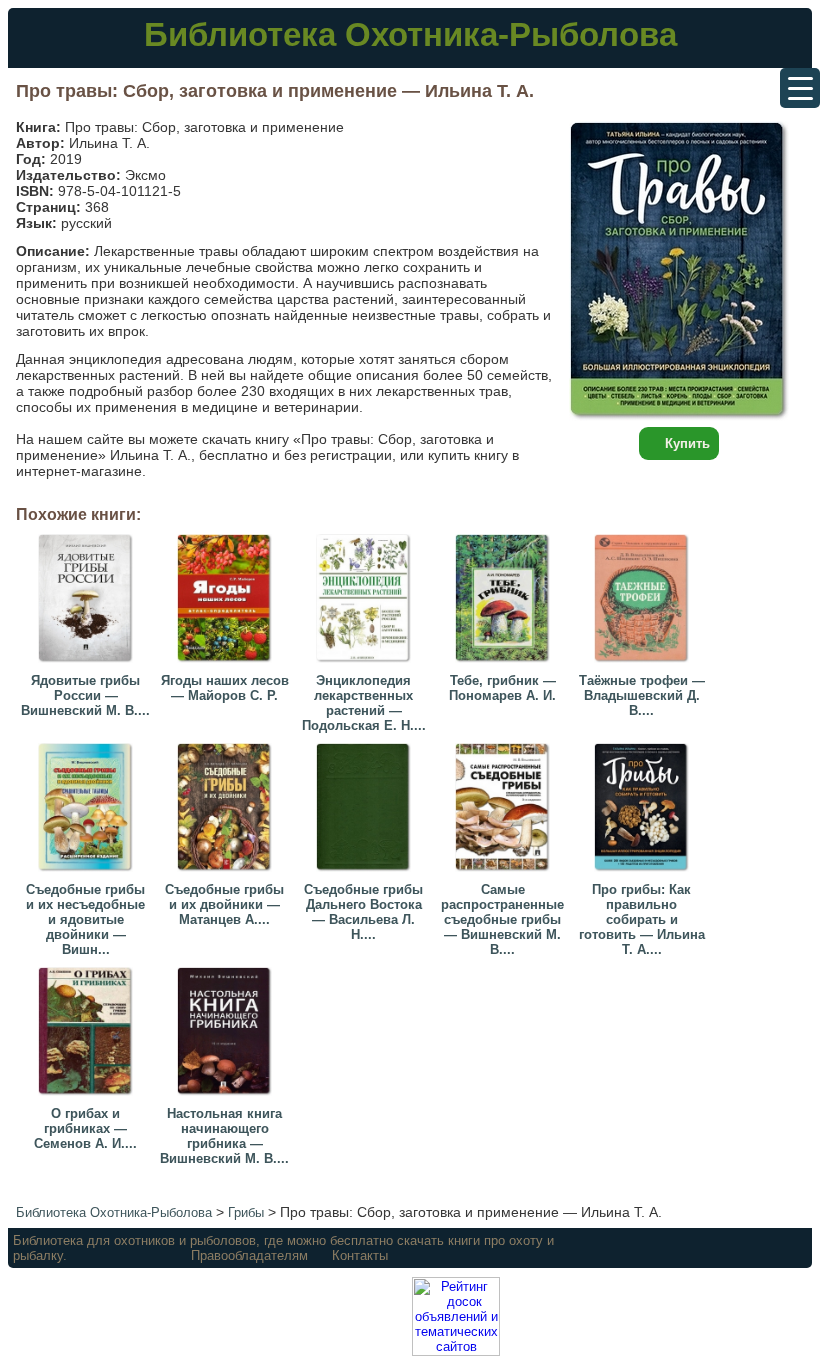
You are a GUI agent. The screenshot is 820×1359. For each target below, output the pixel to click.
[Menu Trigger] (800, 88)
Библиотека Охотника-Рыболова (410, 34)
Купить (687, 443)
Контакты (360, 1255)
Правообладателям (249, 1255)
